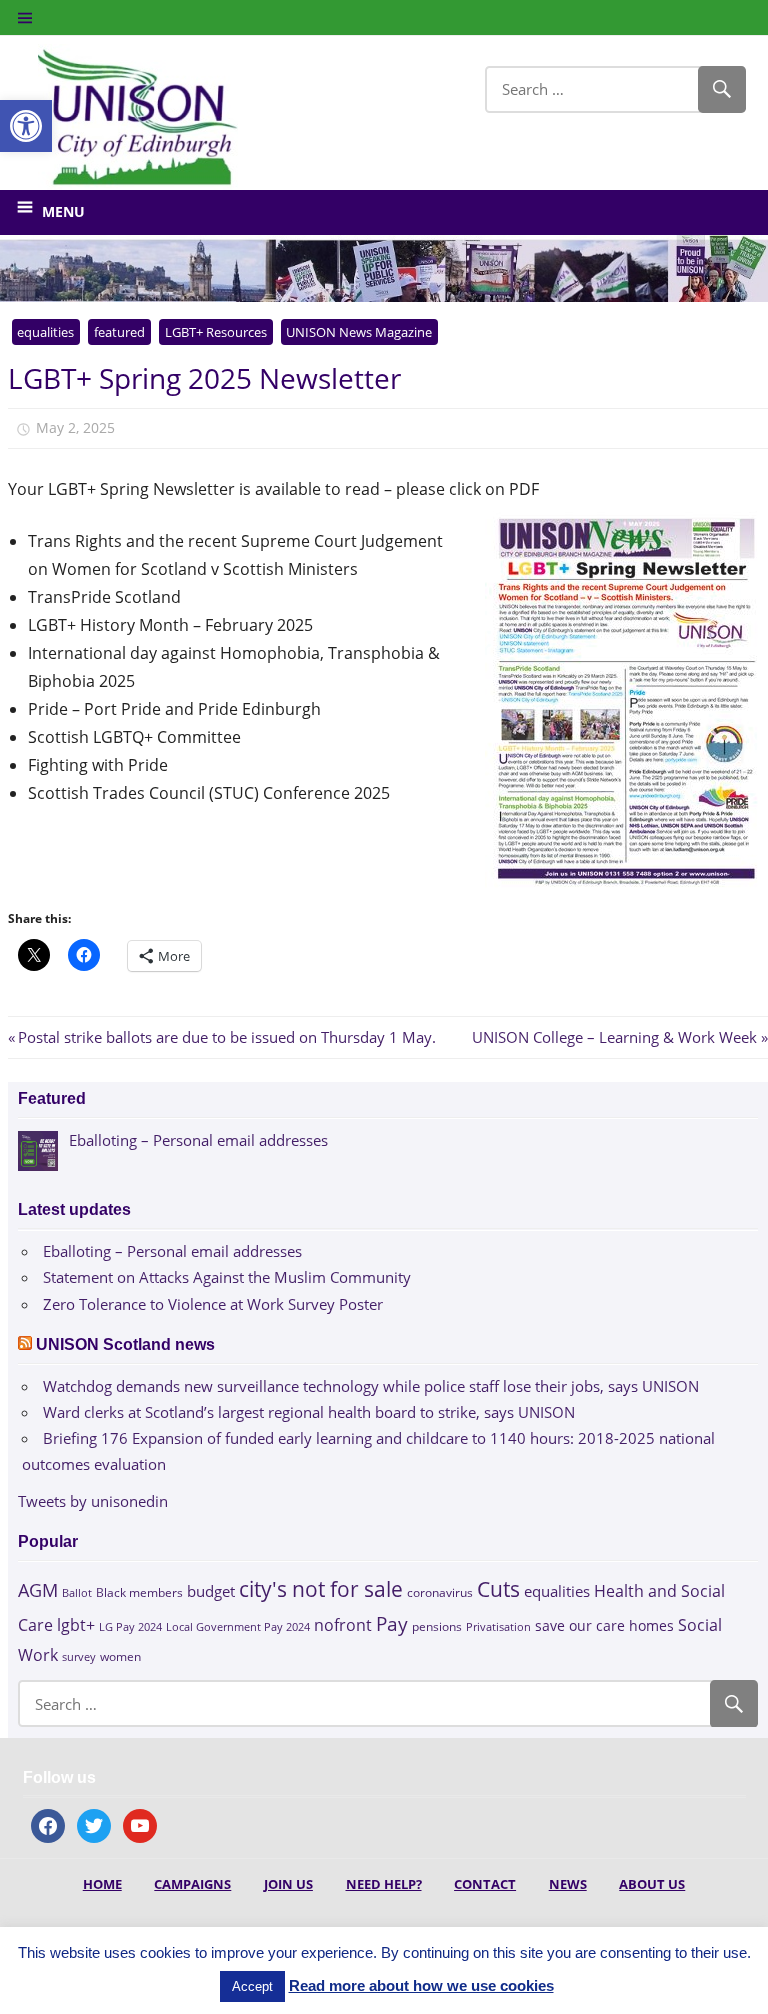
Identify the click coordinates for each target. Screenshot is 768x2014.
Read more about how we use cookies (421, 1985)
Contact (485, 1884)
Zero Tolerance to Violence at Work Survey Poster (213, 1304)
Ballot (77, 1593)
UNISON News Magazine (359, 332)
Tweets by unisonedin (93, 1501)
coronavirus (440, 1592)
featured (119, 332)
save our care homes (604, 1625)
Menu (63, 211)
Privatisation (498, 1626)
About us (652, 1884)
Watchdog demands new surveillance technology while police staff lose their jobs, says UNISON (371, 1386)
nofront (343, 1625)
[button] (26, 126)
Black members (139, 1592)
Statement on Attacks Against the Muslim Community (227, 1277)
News (568, 1884)
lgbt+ (76, 1625)
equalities (45, 332)
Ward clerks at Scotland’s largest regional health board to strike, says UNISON (309, 1412)
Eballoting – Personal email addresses (172, 1251)
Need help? (384, 1884)
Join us (288, 1884)
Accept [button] (252, 1986)
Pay (392, 1623)
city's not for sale (321, 1589)
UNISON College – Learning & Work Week (614, 1037)
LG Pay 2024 (130, 1626)
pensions (437, 1626)
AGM (38, 1589)
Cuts (498, 1588)
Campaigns (192, 1884)
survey (79, 1656)
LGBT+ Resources (216, 332)
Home (102, 1884)
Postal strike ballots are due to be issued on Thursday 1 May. (226, 1037)
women (120, 1656)
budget (211, 1591)
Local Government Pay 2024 (238, 1626)
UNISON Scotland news (125, 1344)
